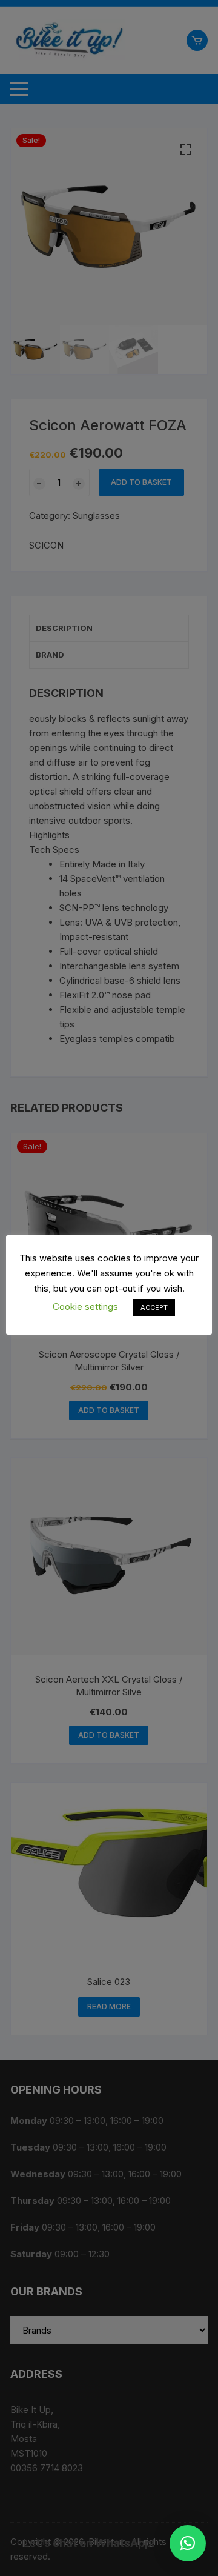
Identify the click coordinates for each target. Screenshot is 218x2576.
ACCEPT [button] (154, 1307)
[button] (188, 2543)
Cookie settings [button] (85, 1306)
